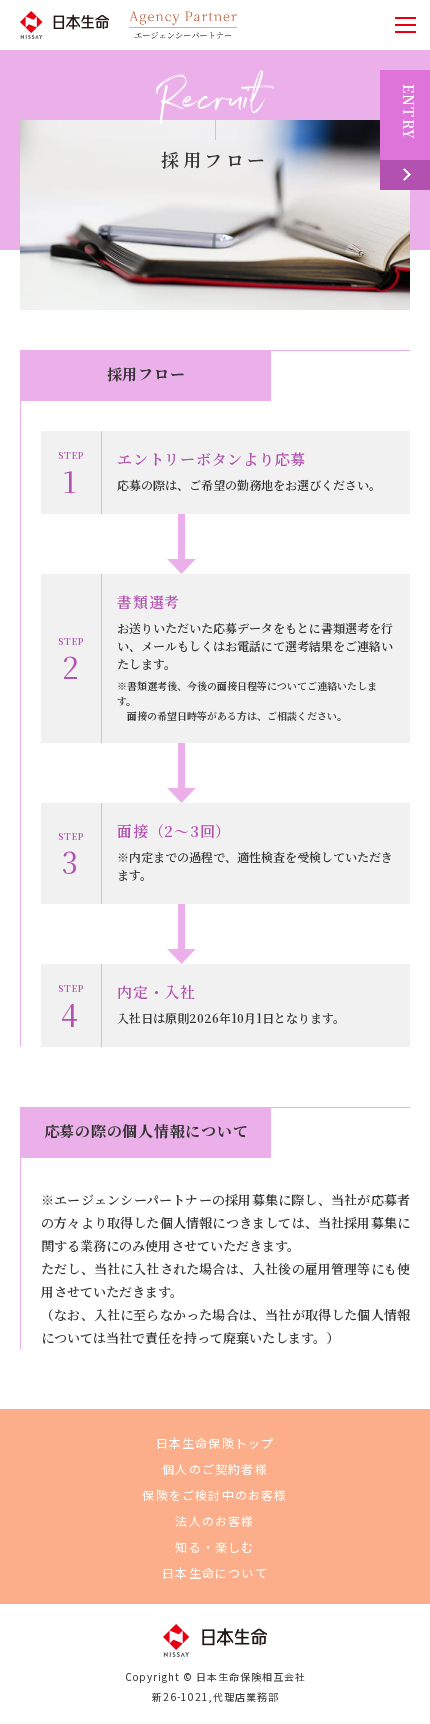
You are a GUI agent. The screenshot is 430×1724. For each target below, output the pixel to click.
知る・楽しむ (214, 1546)
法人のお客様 (214, 1520)
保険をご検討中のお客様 (214, 1494)
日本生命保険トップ (215, 1442)
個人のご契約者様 (215, 1468)
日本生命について (215, 1572)
